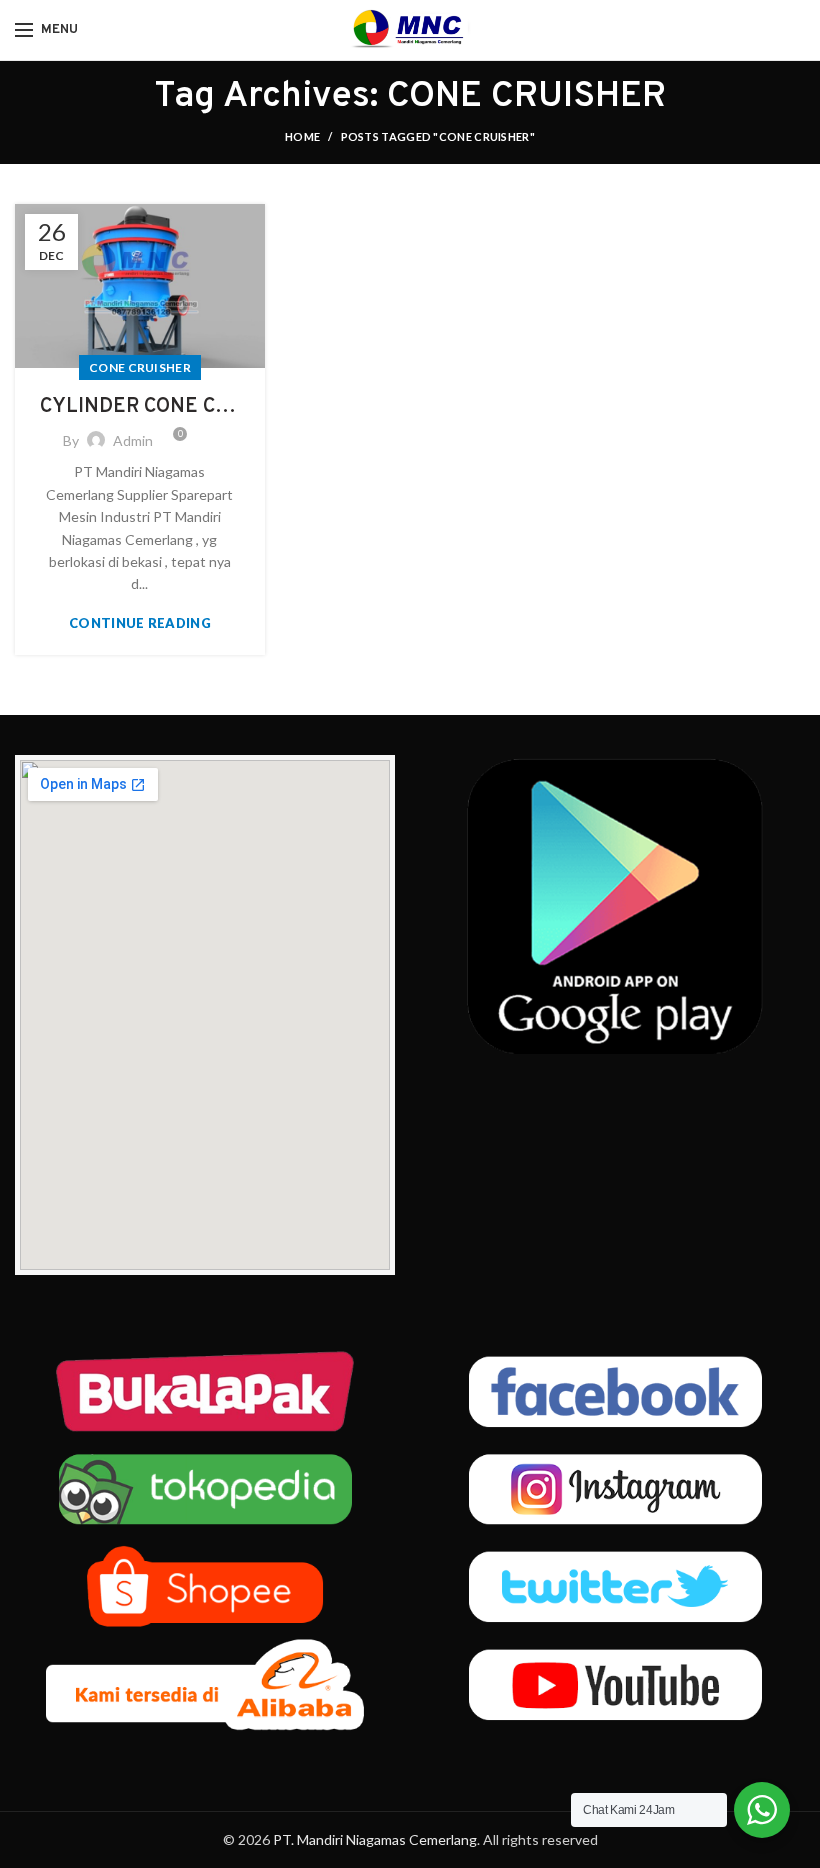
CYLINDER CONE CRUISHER (140, 407)
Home (302, 136)
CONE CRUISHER (140, 367)
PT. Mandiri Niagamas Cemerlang (375, 1839)
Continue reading (140, 623)
